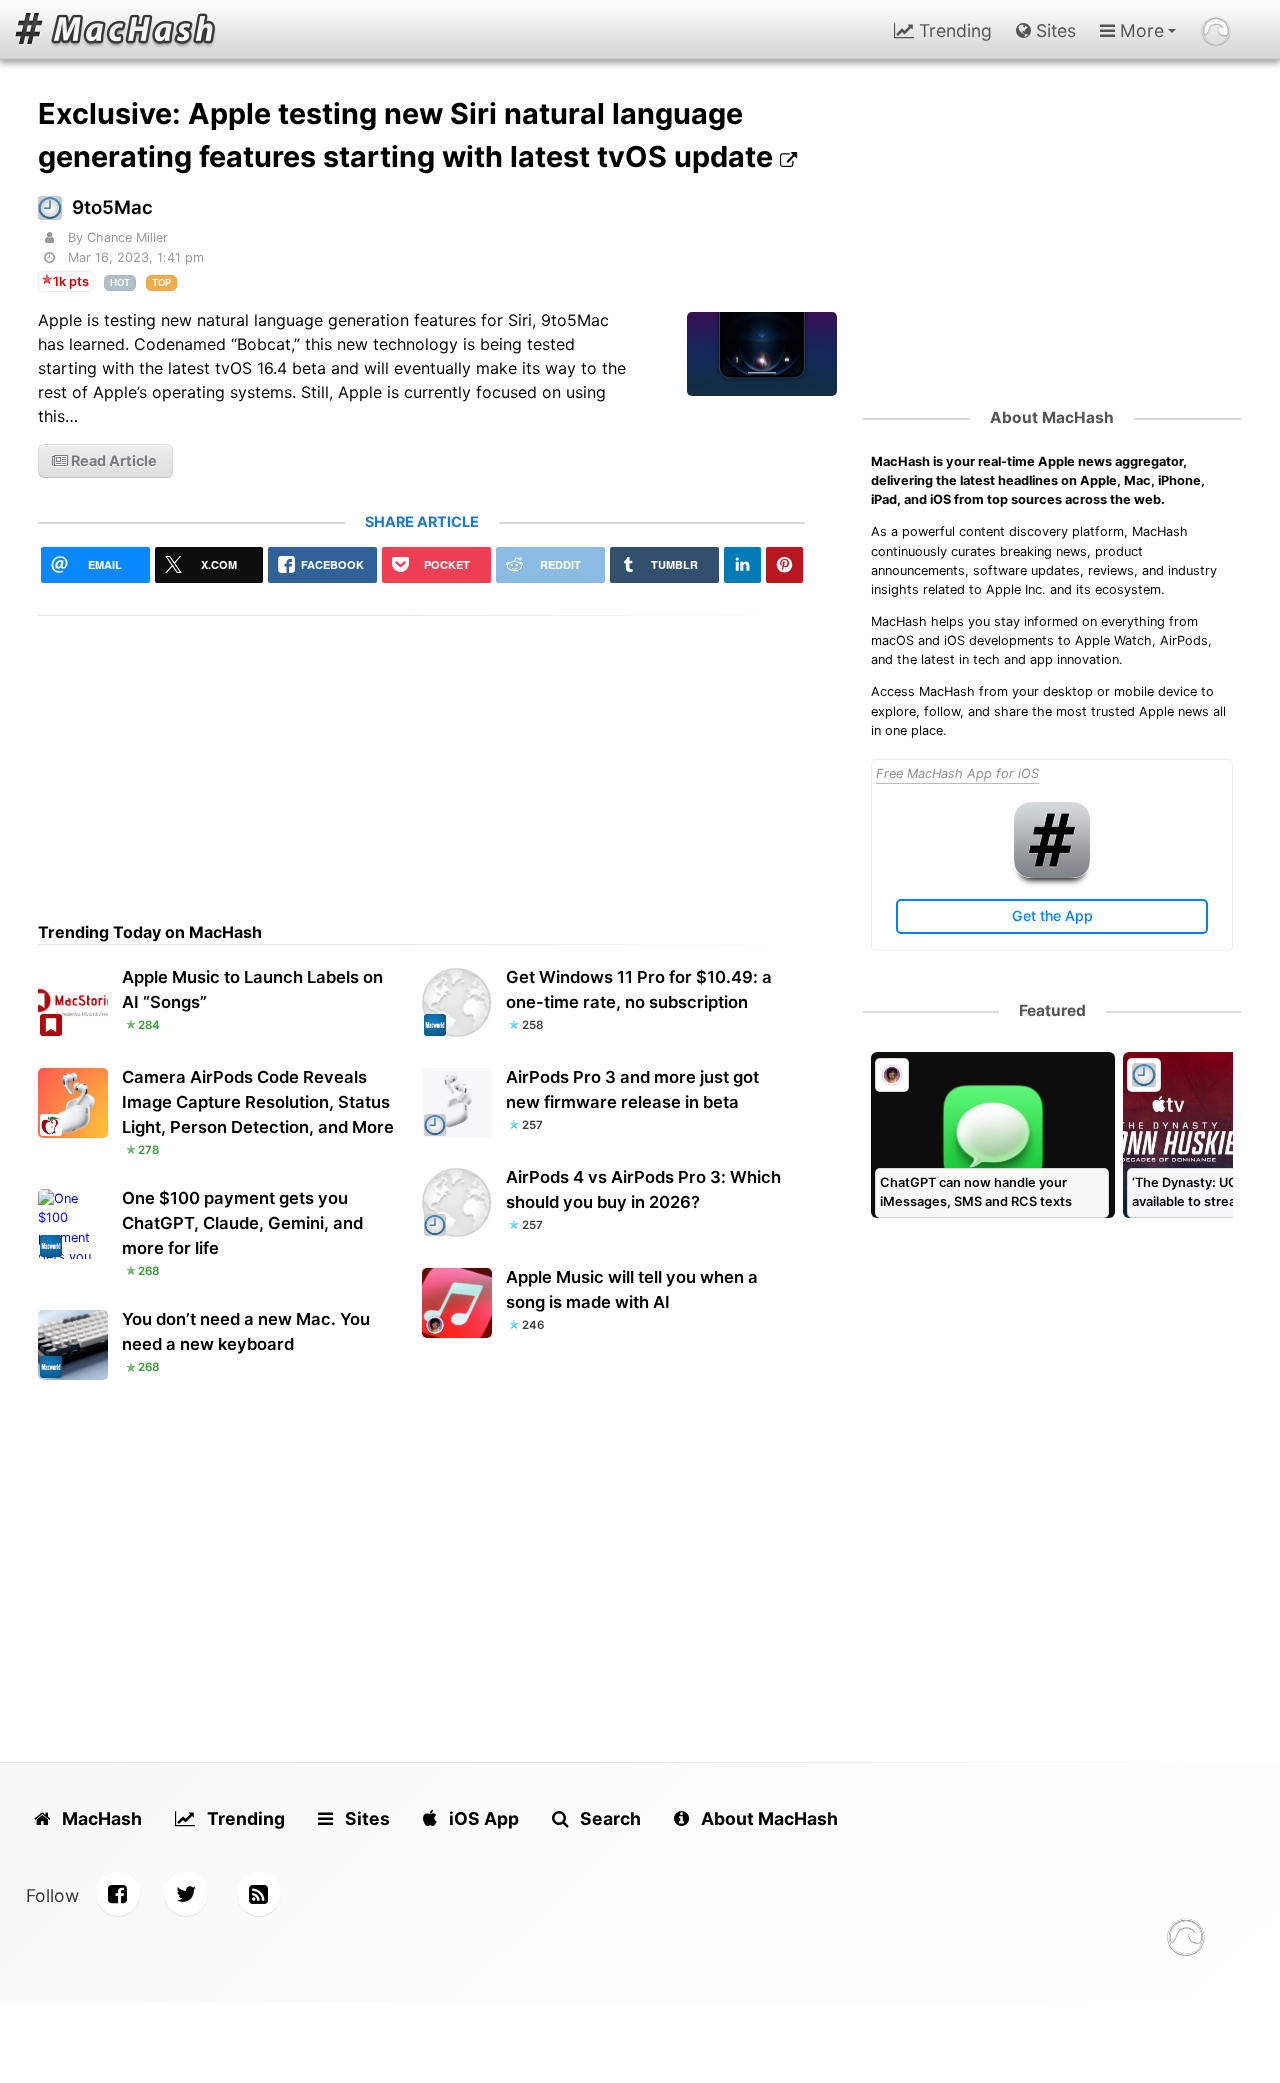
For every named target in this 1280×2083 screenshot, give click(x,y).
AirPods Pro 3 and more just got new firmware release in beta (632, 1089)
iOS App (482, 1818)
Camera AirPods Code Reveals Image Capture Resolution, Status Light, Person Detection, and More (258, 1102)
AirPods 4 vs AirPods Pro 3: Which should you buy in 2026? (643, 1189)
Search (608, 1818)
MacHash (100, 1818)
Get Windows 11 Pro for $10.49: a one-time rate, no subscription (639, 989)
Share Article (422, 521)
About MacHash (1052, 417)
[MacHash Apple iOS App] (1052, 873)
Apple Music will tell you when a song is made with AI (632, 1289)
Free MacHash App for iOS (957, 773)
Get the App (1052, 915)
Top (161, 282)
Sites (1053, 30)
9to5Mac (112, 207)
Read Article (112, 460)
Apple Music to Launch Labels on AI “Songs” (252, 989)
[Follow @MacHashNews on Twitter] (186, 1894)
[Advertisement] (421, 756)
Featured (1052, 1010)
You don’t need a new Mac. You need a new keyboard (246, 1331)
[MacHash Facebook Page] (118, 1894)
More (1139, 30)
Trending (953, 30)
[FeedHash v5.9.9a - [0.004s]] (1186, 1940)
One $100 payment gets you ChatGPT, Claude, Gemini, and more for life (242, 1223)
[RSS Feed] (259, 1894)
